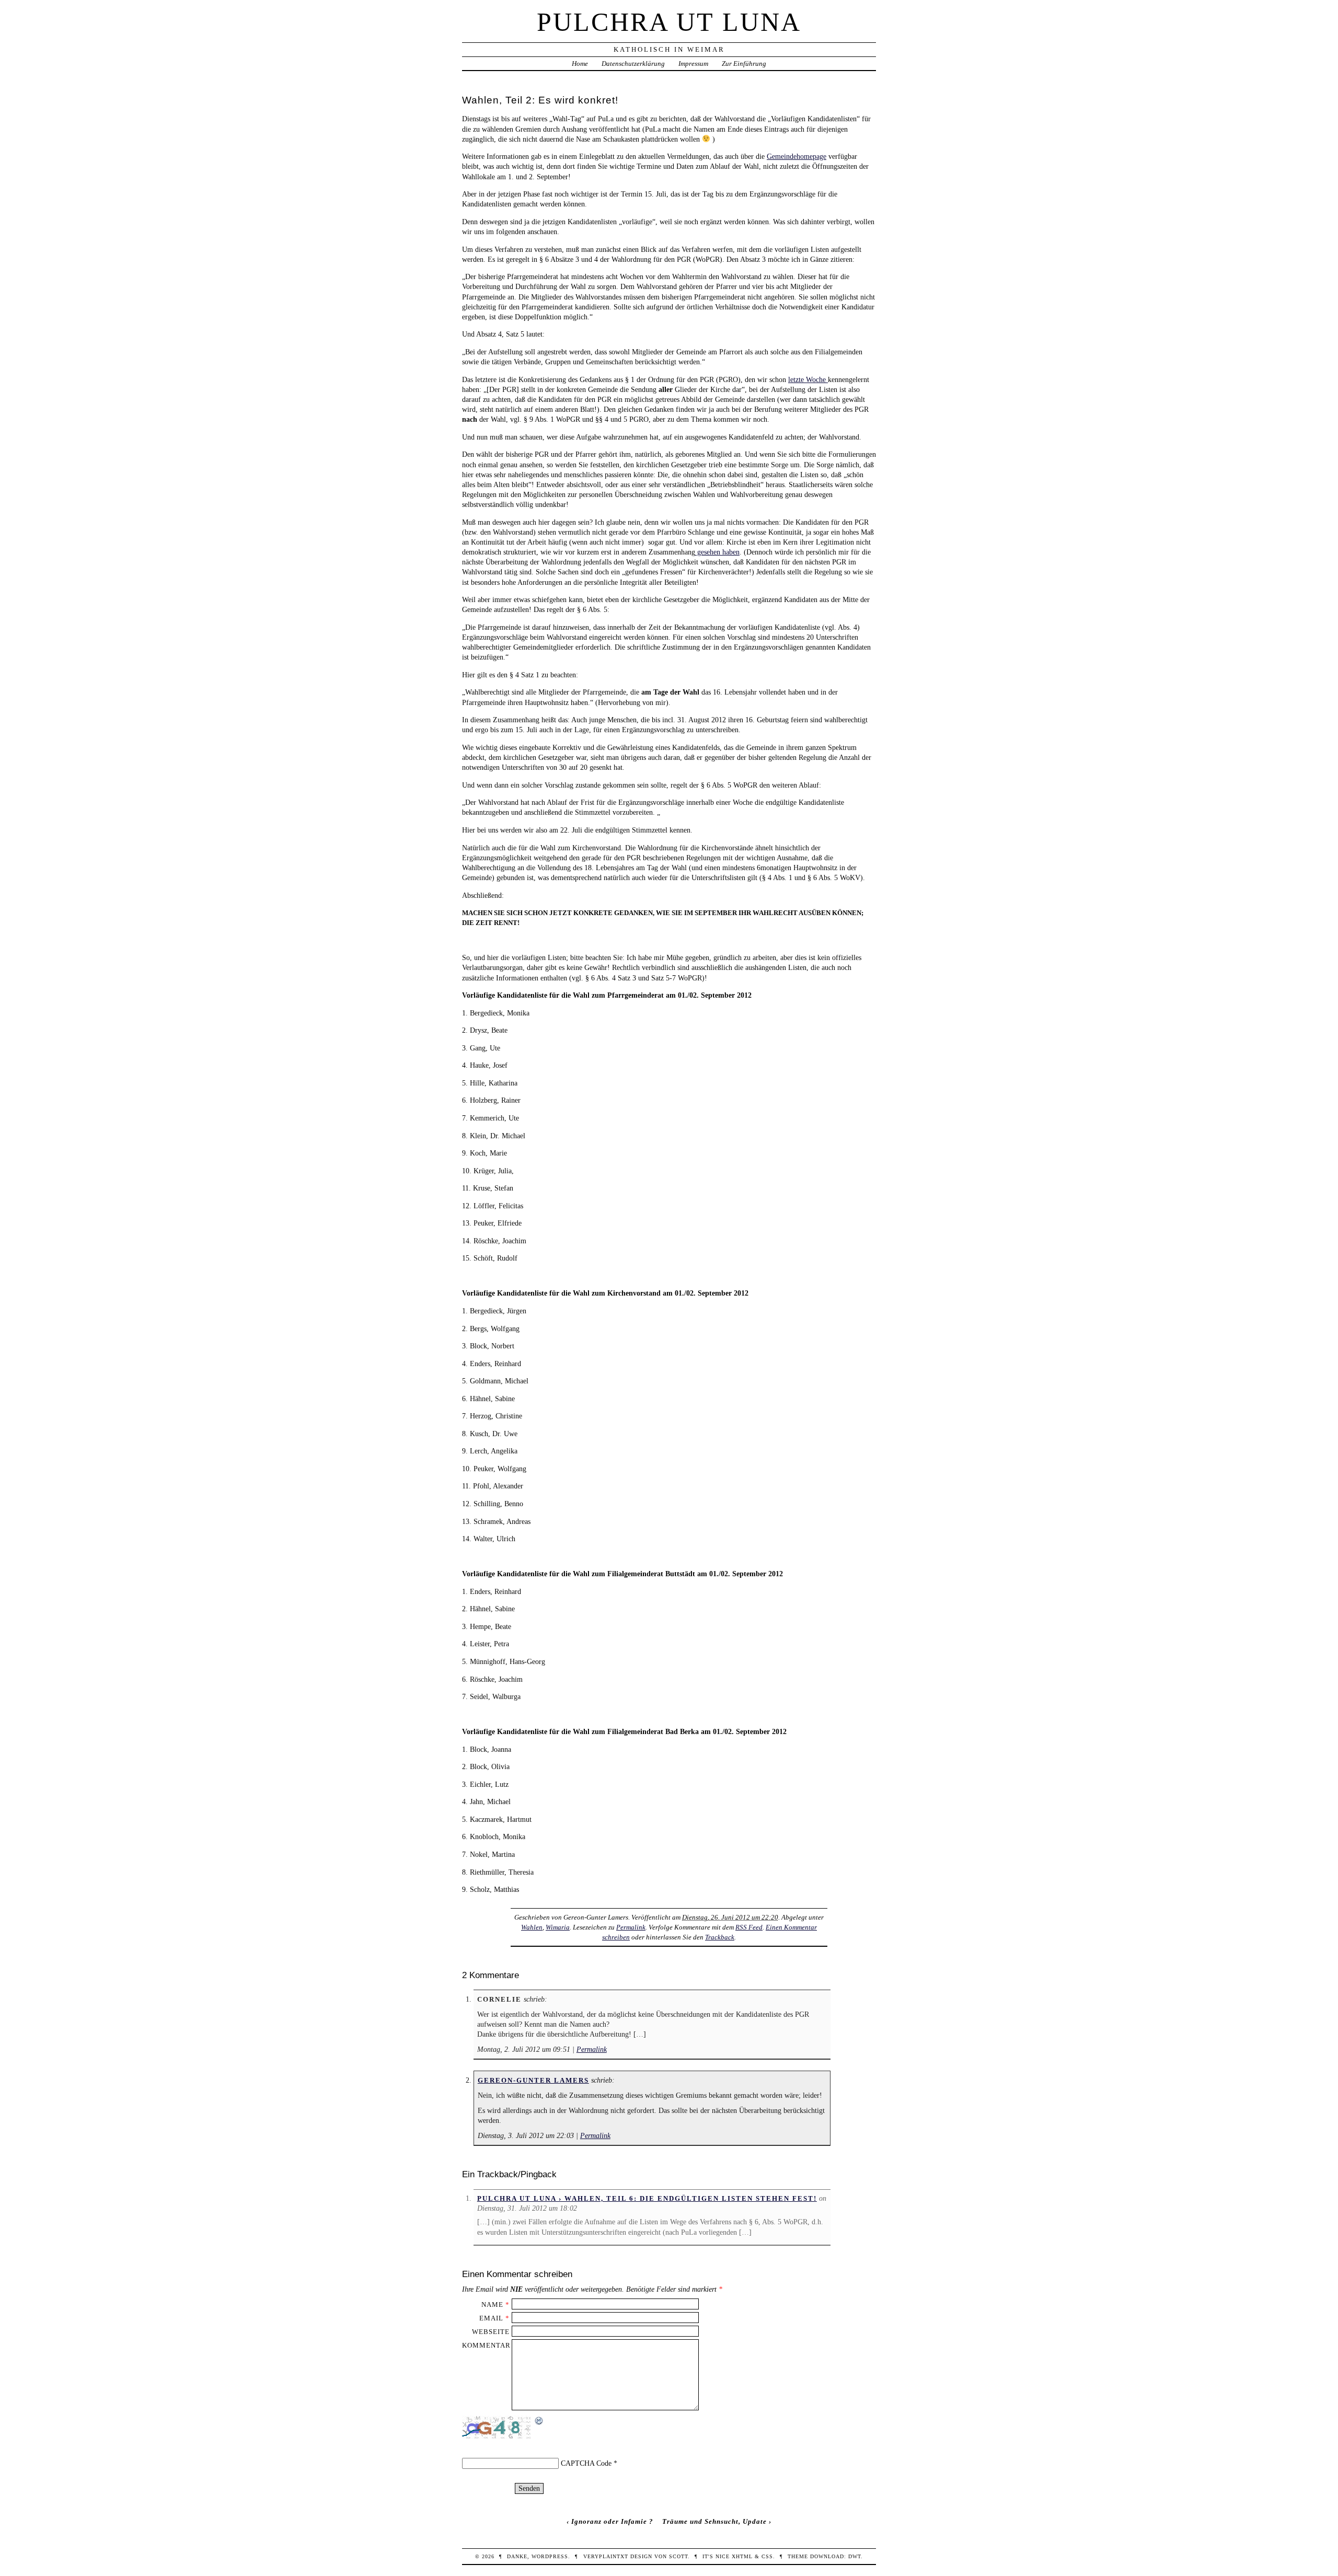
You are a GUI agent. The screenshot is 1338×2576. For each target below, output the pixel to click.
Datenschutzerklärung (633, 63)
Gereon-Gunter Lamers (533, 2080)
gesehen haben (717, 552)
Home (580, 63)
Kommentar (486, 2345)
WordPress (550, 2556)
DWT (855, 2556)
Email (491, 2318)
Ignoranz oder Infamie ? (612, 2521)
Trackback (720, 1937)
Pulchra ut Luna (669, 22)
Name (492, 2304)
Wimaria (558, 1927)
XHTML (742, 2556)
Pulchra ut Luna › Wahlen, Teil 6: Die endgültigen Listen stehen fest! (647, 2198)
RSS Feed (749, 1927)
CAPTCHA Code (586, 2463)
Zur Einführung (744, 63)
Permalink (631, 1927)
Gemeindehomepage (797, 156)
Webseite (491, 2332)
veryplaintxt (606, 2556)
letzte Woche (808, 379)
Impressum (693, 63)
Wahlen (532, 1927)
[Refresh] (539, 2421)
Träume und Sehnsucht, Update (714, 2521)
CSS (767, 2556)
